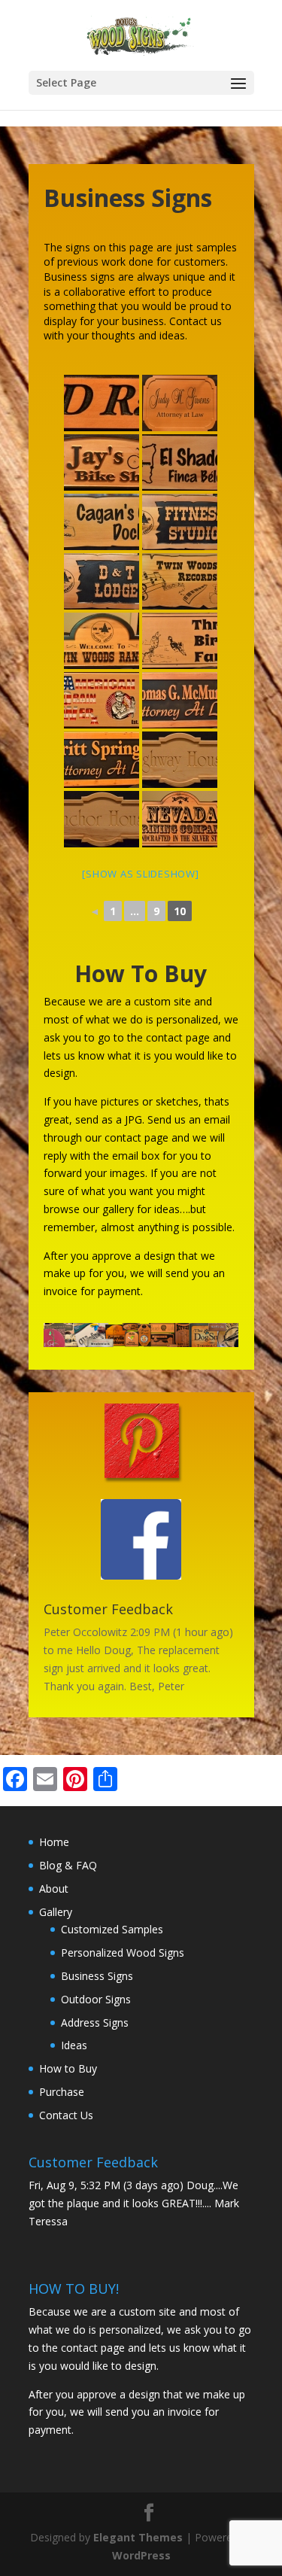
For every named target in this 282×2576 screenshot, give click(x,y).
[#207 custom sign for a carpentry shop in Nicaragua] (180, 462)
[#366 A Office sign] (102, 760)
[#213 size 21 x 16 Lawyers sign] (180, 403)
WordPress (141, 2555)
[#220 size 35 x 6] (102, 403)
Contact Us (66, 2115)
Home (54, 1842)
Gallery (56, 1912)
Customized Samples (112, 1929)
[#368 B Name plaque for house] (102, 819)
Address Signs (95, 2022)
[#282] (102, 462)
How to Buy (68, 2068)
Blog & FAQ (68, 1865)
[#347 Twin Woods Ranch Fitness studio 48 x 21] (180, 522)
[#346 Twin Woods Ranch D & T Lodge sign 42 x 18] (102, 581)
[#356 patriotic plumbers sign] (102, 700)
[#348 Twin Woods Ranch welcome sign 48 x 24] (102, 641)
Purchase (62, 2092)
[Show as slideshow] (140, 874)
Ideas (74, 2045)
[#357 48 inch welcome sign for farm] (180, 641)
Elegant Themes (138, 2537)
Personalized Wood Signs (123, 1953)
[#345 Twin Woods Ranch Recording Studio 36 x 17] (180, 581)
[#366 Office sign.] (180, 700)
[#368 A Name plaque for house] (180, 760)
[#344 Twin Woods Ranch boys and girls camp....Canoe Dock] (102, 522)
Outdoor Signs (96, 1999)
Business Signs (97, 1976)
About (54, 1889)
